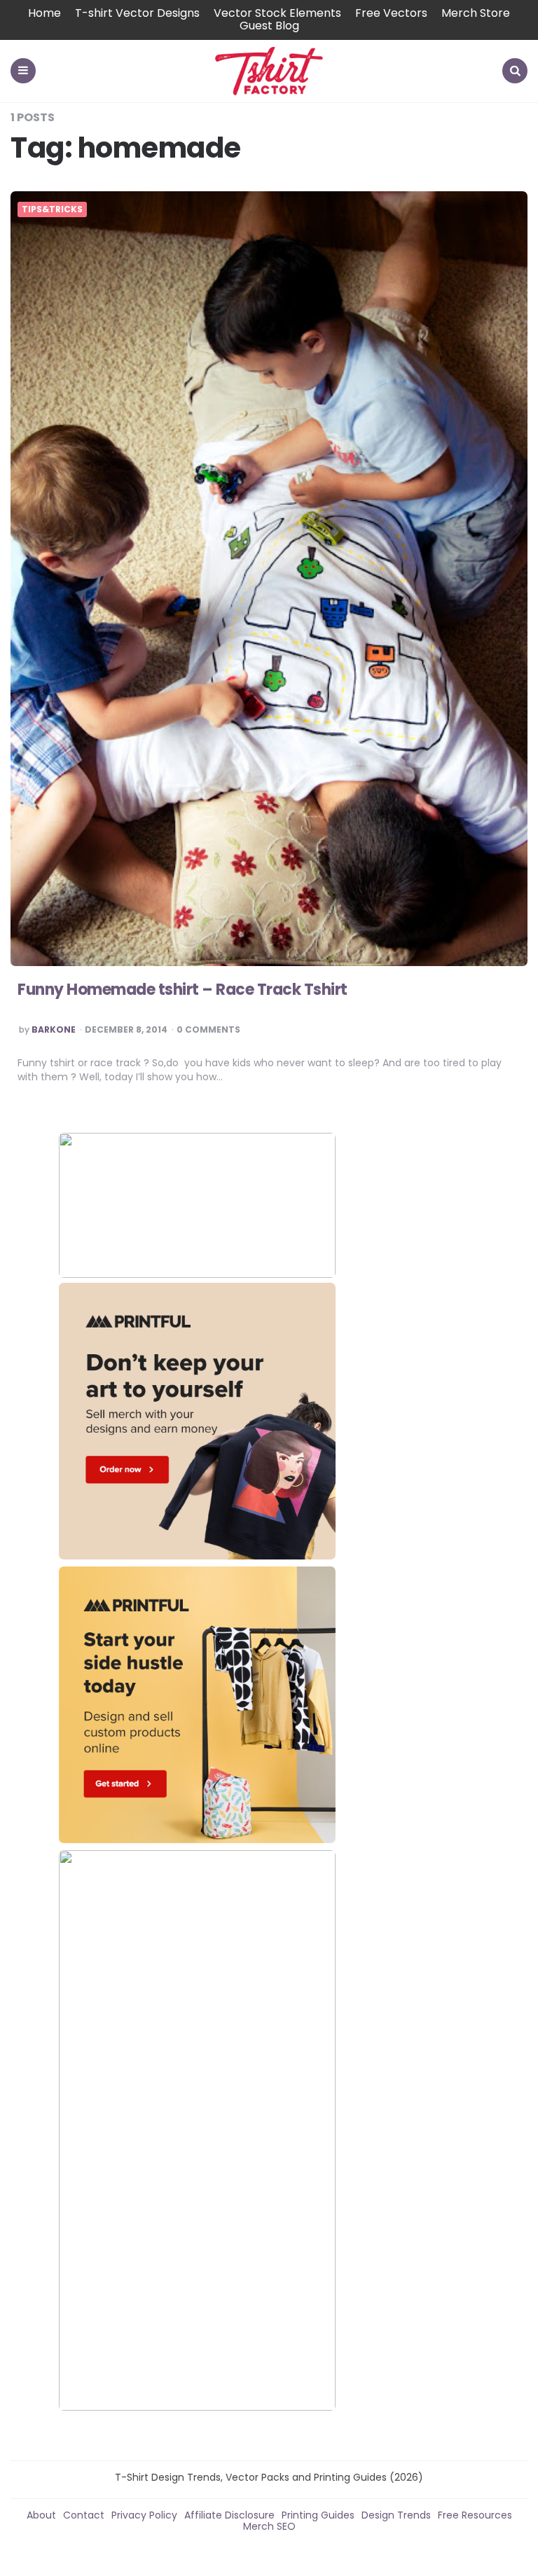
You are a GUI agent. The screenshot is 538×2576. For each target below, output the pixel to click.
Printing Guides (318, 2515)
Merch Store (476, 13)
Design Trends (396, 2515)
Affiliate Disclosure (229, 2515)
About (41, 2515)
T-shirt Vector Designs (137, 13)
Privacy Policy (144, 2515)
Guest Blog (269, 26)
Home (44, 13)
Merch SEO (269, 2526)
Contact (84, 2515)
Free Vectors (391, 13)
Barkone (54, 1030)
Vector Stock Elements (277, 13)
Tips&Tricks (52, 209)
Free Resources (475, 2515)
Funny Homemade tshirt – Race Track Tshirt (182, 990)
